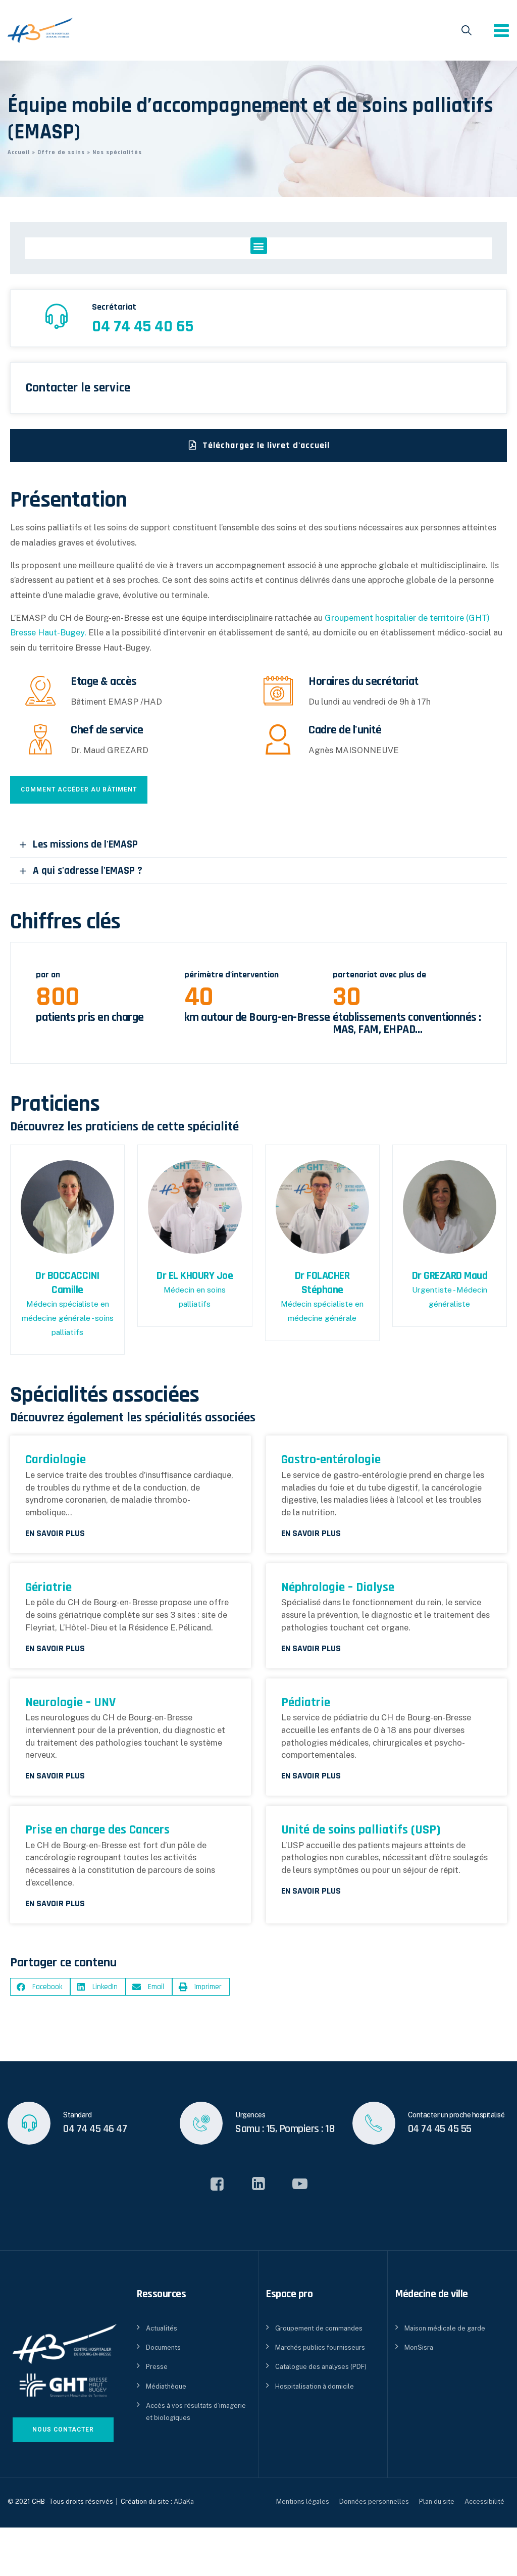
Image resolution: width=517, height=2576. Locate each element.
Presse (157, 2367)
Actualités (162, 2328)
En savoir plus (55, 1533)
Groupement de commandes (319, 2328)
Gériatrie (48, 1587)
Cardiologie (56, 1459)
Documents (163, 2347)
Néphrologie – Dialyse (338, 1587)
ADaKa (184, 2501)
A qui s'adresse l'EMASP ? (88, 871)
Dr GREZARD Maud (450, 1276)
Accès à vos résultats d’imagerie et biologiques (196, 2411)
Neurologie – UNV (70, 1702)
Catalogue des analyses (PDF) (321, 2367)
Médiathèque (166, 2386)
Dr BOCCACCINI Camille (67, 1283)
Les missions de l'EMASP (85, 844)
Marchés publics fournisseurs (320, 2347)
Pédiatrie (306, 1702)
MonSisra (419, 2347)
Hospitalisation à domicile (315, 2386)
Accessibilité (484, 2501)
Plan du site (437, 2501)
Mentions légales (303, 2501)
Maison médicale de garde (445, 2328)
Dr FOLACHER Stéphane (322, 1283)
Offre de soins (61, 152)
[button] (259, 246)
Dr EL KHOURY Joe (195, 1276)
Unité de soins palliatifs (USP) (361, 1830)
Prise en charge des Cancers (97, 1830)
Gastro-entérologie (331, 1459)
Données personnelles (374, 2501)
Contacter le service (78, 388)
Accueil (19, 152)
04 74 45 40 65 (143, 326)
